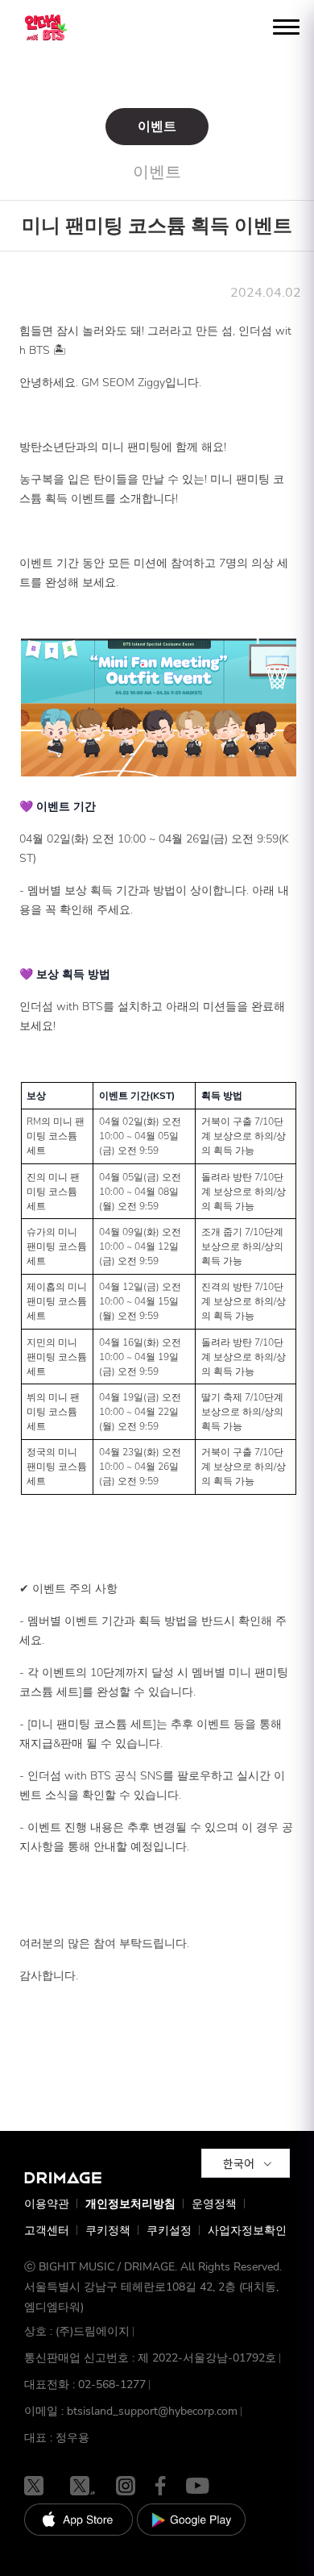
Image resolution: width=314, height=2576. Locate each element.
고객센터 (47, 2231)
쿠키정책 (108, 2231)
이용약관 (47, 2204)
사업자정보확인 (247, 2231)
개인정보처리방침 (130, 2204)
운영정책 (214, 2204)
